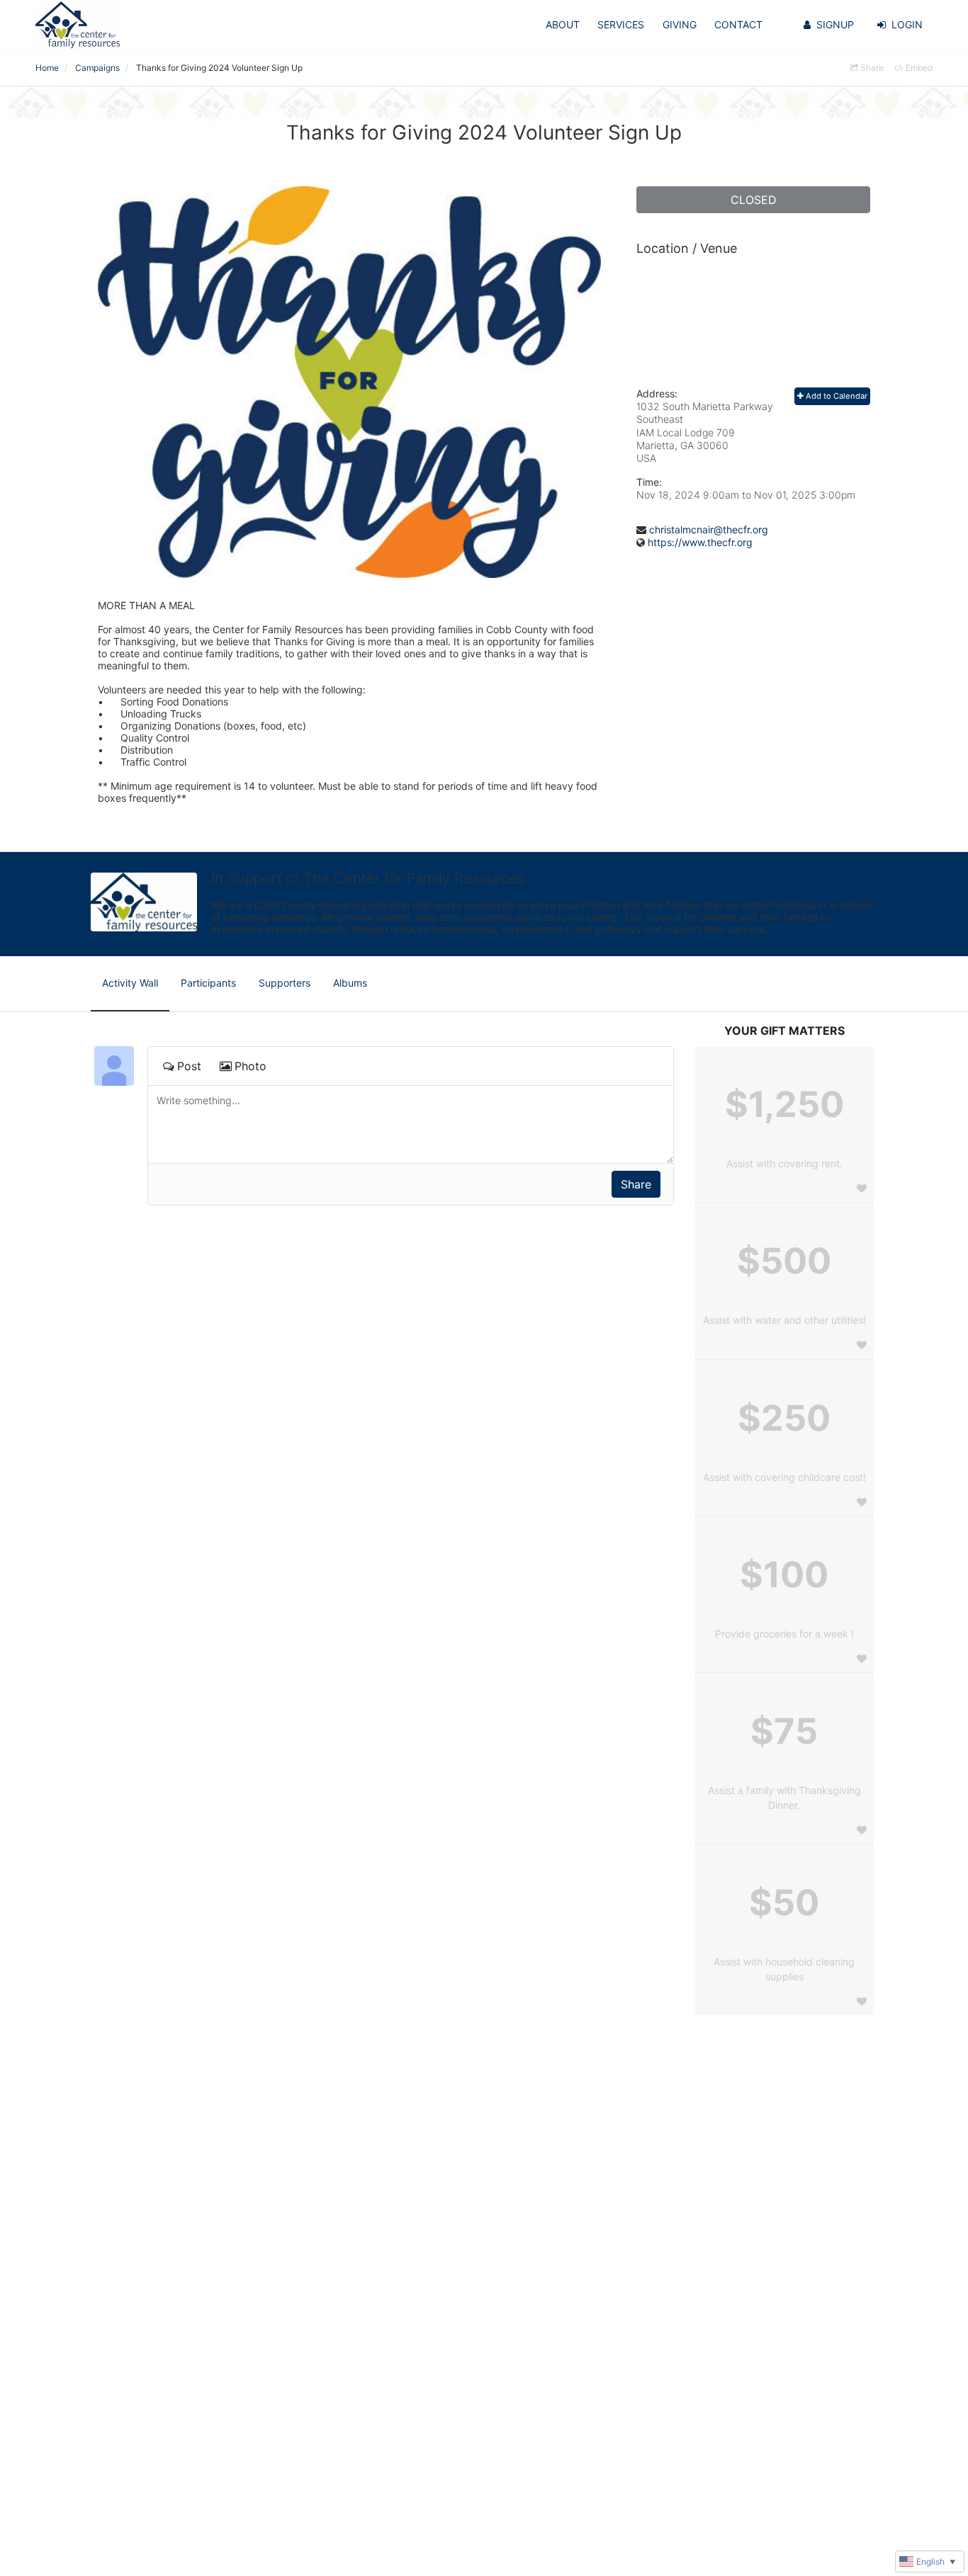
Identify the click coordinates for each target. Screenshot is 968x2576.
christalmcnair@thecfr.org (709, 529)
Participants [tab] (208, 983)
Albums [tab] (350, 983)
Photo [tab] (251, 1066)
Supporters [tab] (285, 983)
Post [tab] (189, 1066)
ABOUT (563, 24)
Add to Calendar (835, 396)
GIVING (680, 24)
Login (907, 24)
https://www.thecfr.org (700, 542)
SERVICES (621, 24)
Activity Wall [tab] (130, 983)
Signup (835, 24)
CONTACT (738, 24)
